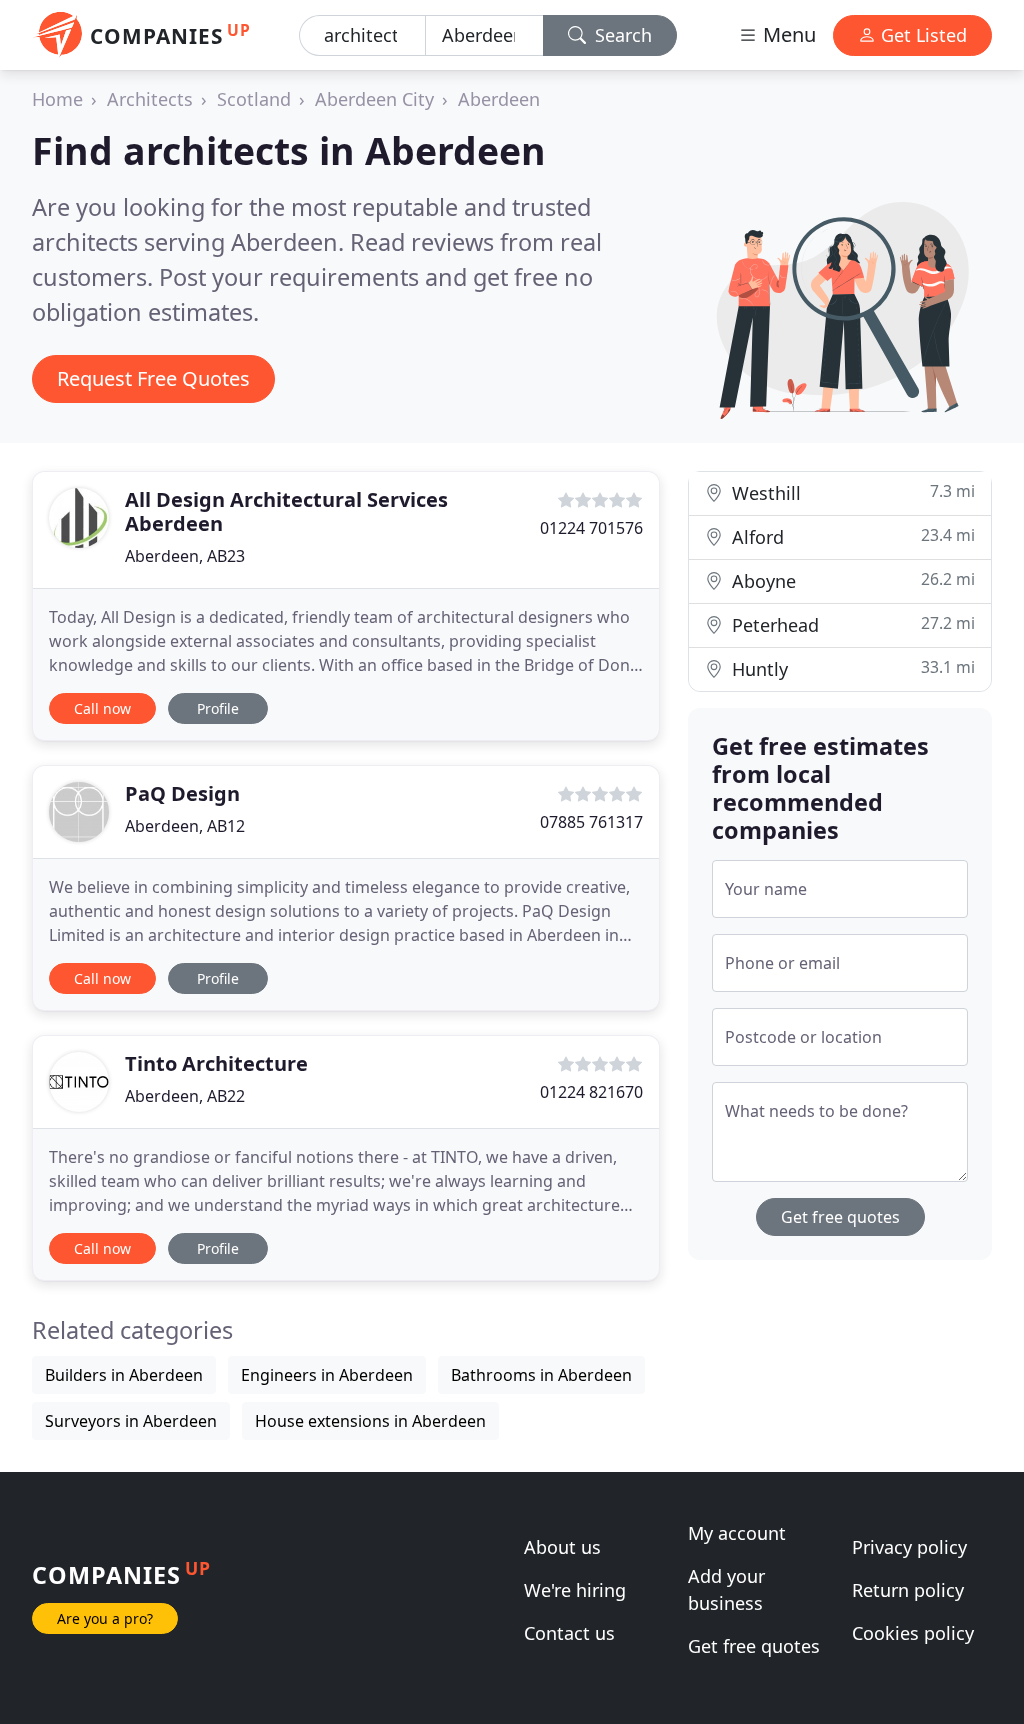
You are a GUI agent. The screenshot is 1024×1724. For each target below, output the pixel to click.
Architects (150, 99)
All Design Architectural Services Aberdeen (286, 511)
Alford (851, 536)
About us (562, 1547)
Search (621, 35)
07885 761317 (591, 822)
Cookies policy (913, 1633)
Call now (102, 708)
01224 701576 (591, 528)
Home (57, 99)
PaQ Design (182, 793)
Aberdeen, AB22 (185, 1096)
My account (737, 1533)
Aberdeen (499, 99)
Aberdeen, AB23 (185, 556)
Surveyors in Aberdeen (131, 1421)
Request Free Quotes (153, 378)
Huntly (851, 668)
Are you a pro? (105, 1618)
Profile (218, 708)
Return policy (908, 1590)
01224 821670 (591, 1092)
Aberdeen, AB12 (185, 826)
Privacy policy (909, 1547)
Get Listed (921, 35)
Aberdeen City (374, 99)
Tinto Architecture (216, 1063)
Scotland (254, 99)
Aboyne (851, 580)
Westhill (851, 492)
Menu (787, 34)
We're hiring (575, 1590)
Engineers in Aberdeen (327, 1375)
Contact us (569, 1633)
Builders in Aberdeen (124, 1375)
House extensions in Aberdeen (370, 1421)
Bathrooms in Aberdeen (541, 1375)
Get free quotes (840, 1217)
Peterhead (851, 624)
